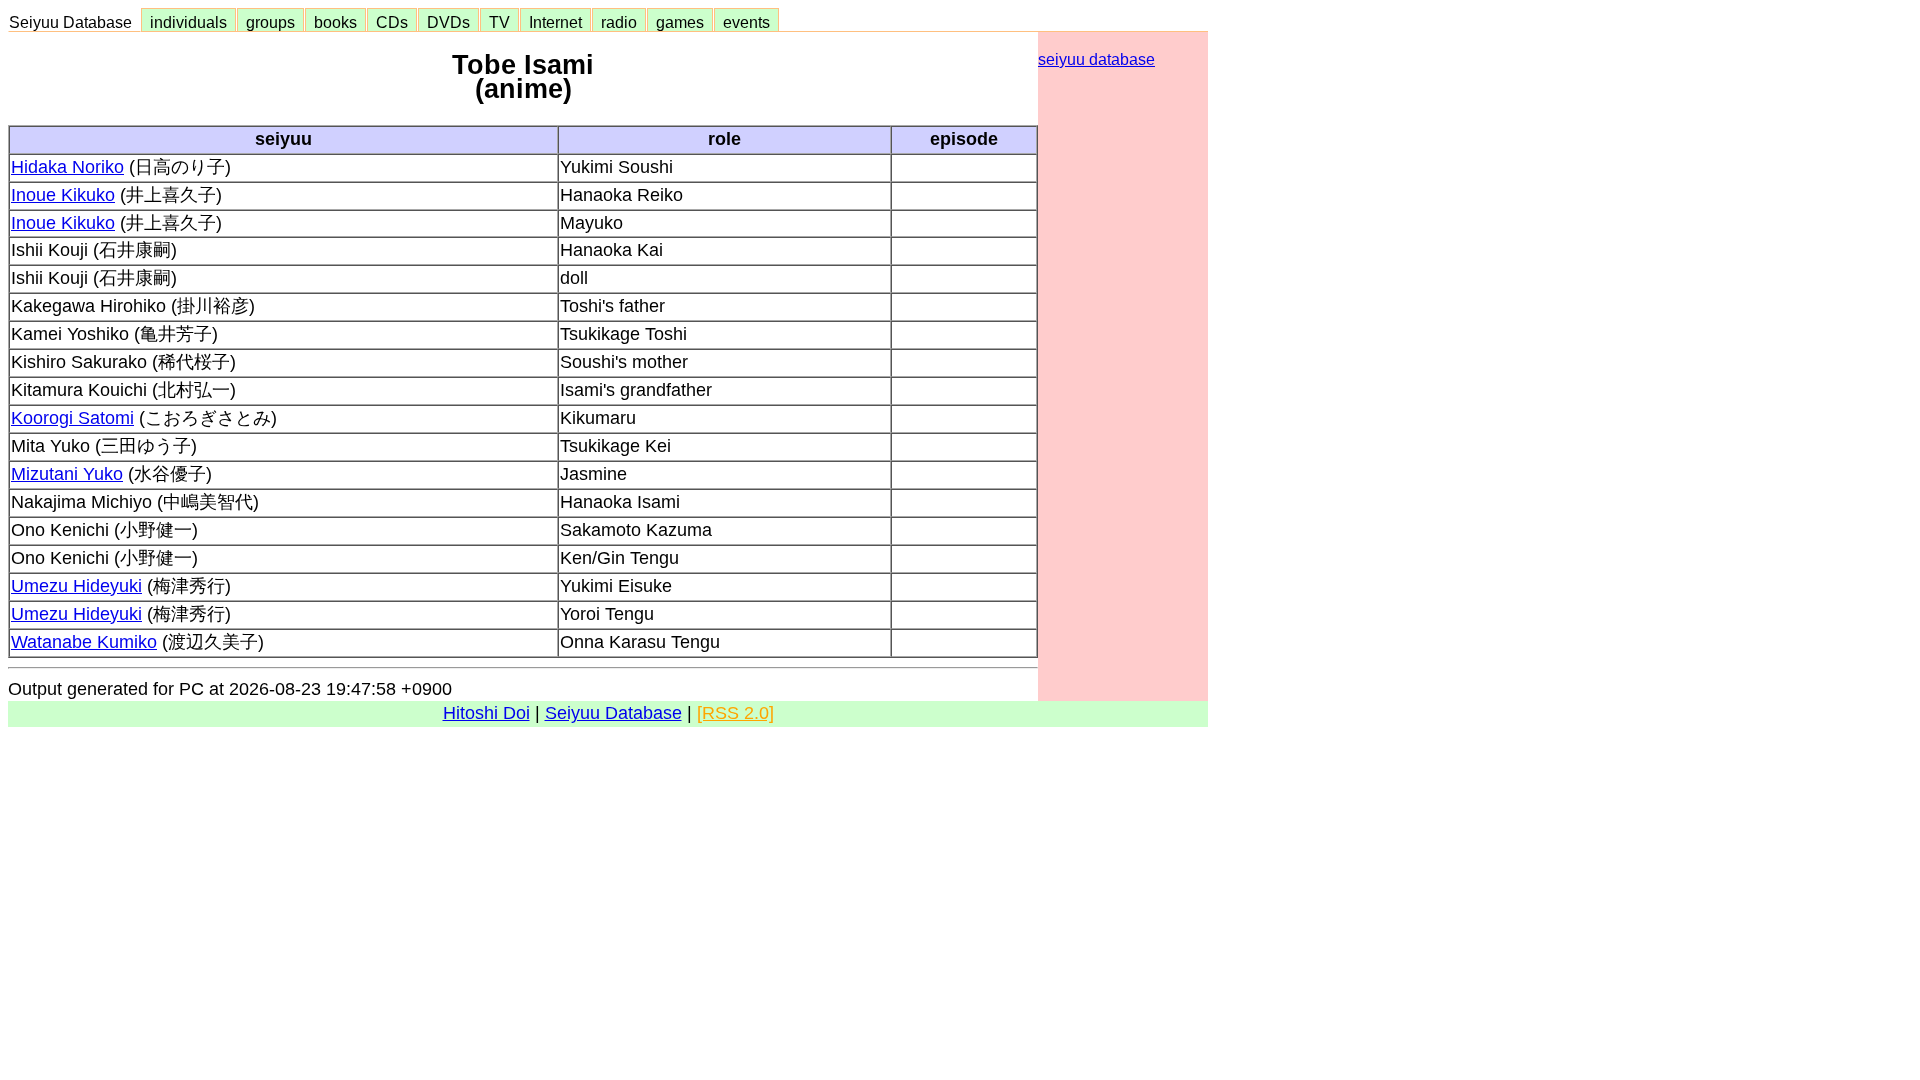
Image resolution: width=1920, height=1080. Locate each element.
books (335, 22)
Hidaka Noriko (67, 167)
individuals (188, 22)
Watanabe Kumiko (84, 642)
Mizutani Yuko (67, 474)
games (680, 22)
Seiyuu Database (74, 22)
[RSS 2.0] (735, 713)
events (746, 22)
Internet (555, 22)
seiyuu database (1096, 59)
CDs (392, 22)
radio (619, 22)
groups (270, 22)
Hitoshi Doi (486, 713)
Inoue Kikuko (63, 195)
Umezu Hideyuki (76, 586)
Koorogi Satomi (72, 418)
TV (499, 22)
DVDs (448, 22)
